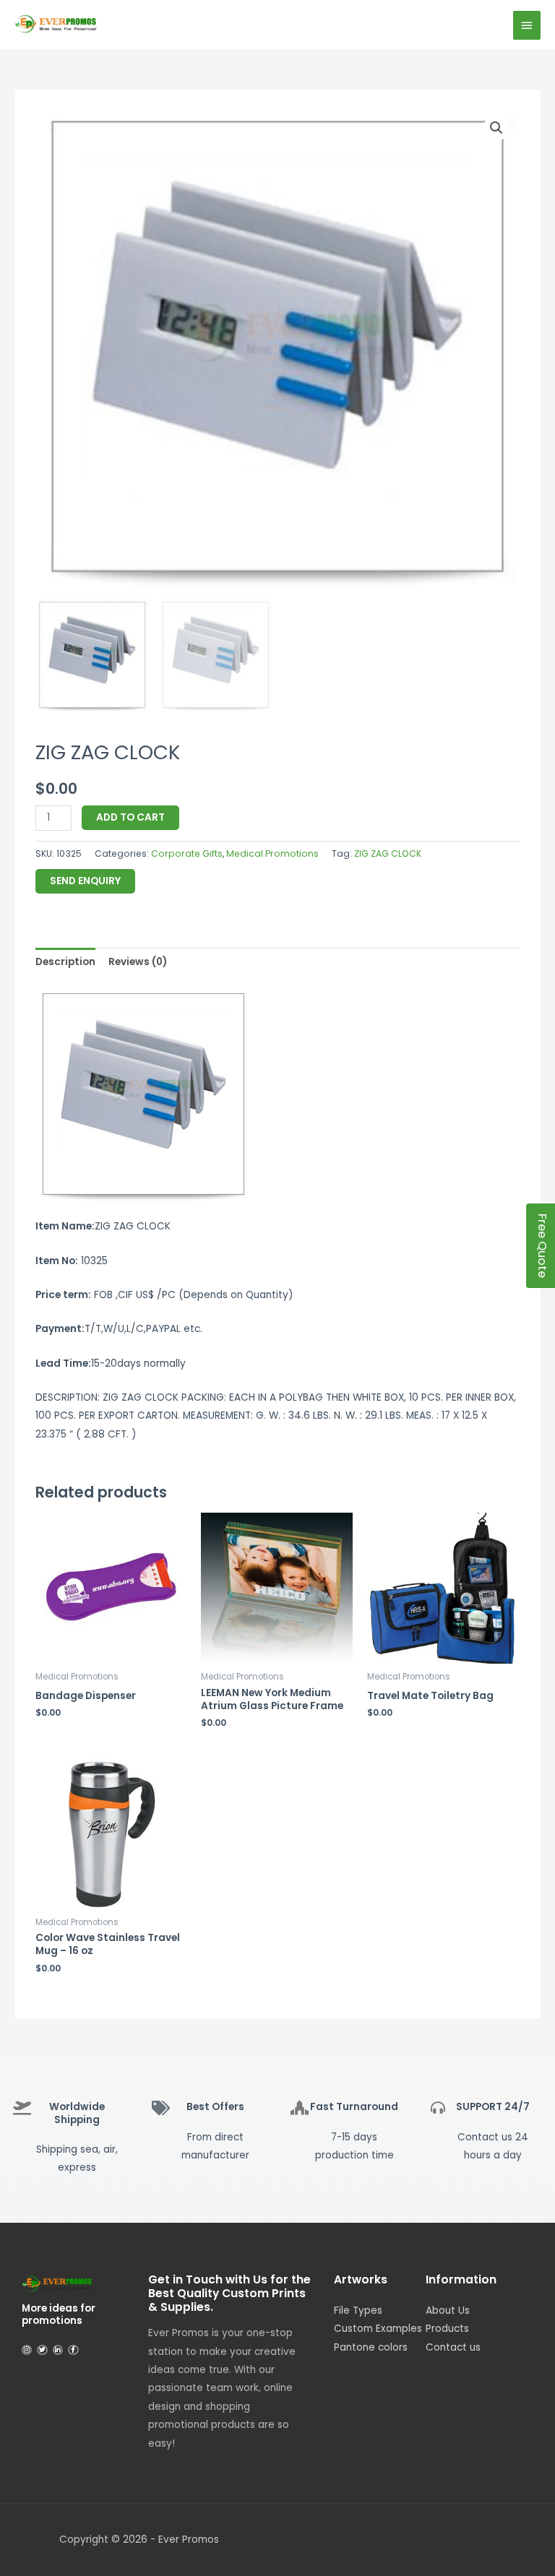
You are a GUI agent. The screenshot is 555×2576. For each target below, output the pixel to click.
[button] (496, 128)
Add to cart (130, 817)
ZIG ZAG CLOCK (388, 853)
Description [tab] (65, 962)
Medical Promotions (272, 853)
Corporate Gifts (187, 853)
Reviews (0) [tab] (138, 962)
